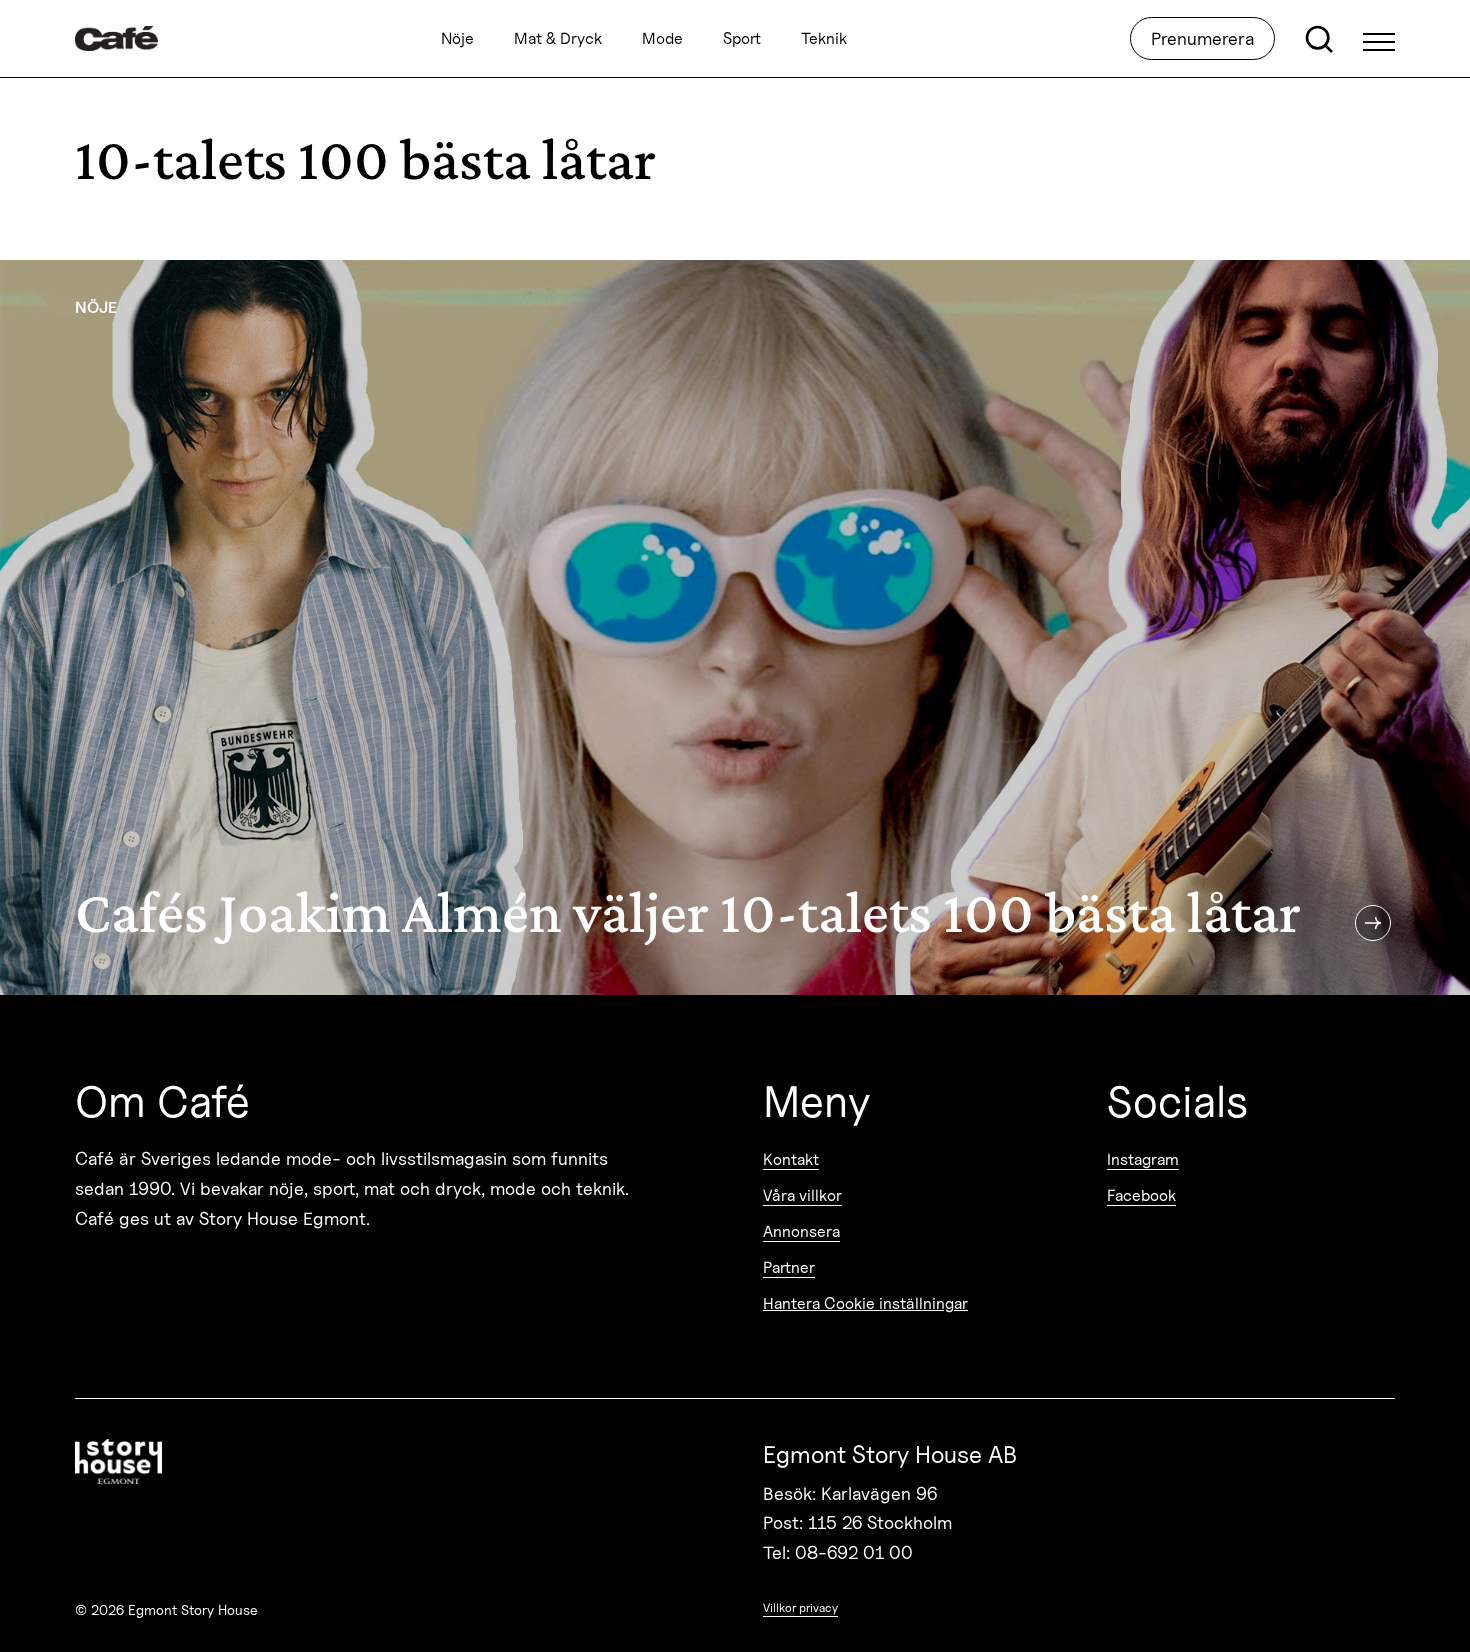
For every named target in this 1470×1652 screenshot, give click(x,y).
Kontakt (791, 1159)
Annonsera (801, 1231)
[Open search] (1319, 39)
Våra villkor (802, 1195)
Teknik (824, 38)
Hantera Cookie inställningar (865, 1303)
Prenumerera (1202, 38)
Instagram (1143, 1159)
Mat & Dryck (558, 38)
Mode (662, 38)
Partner (789, 1267)
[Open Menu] (1379, 39)
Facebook (1141, 1195)
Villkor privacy (800, 1607)
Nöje (457, 38)
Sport (742, 38)
